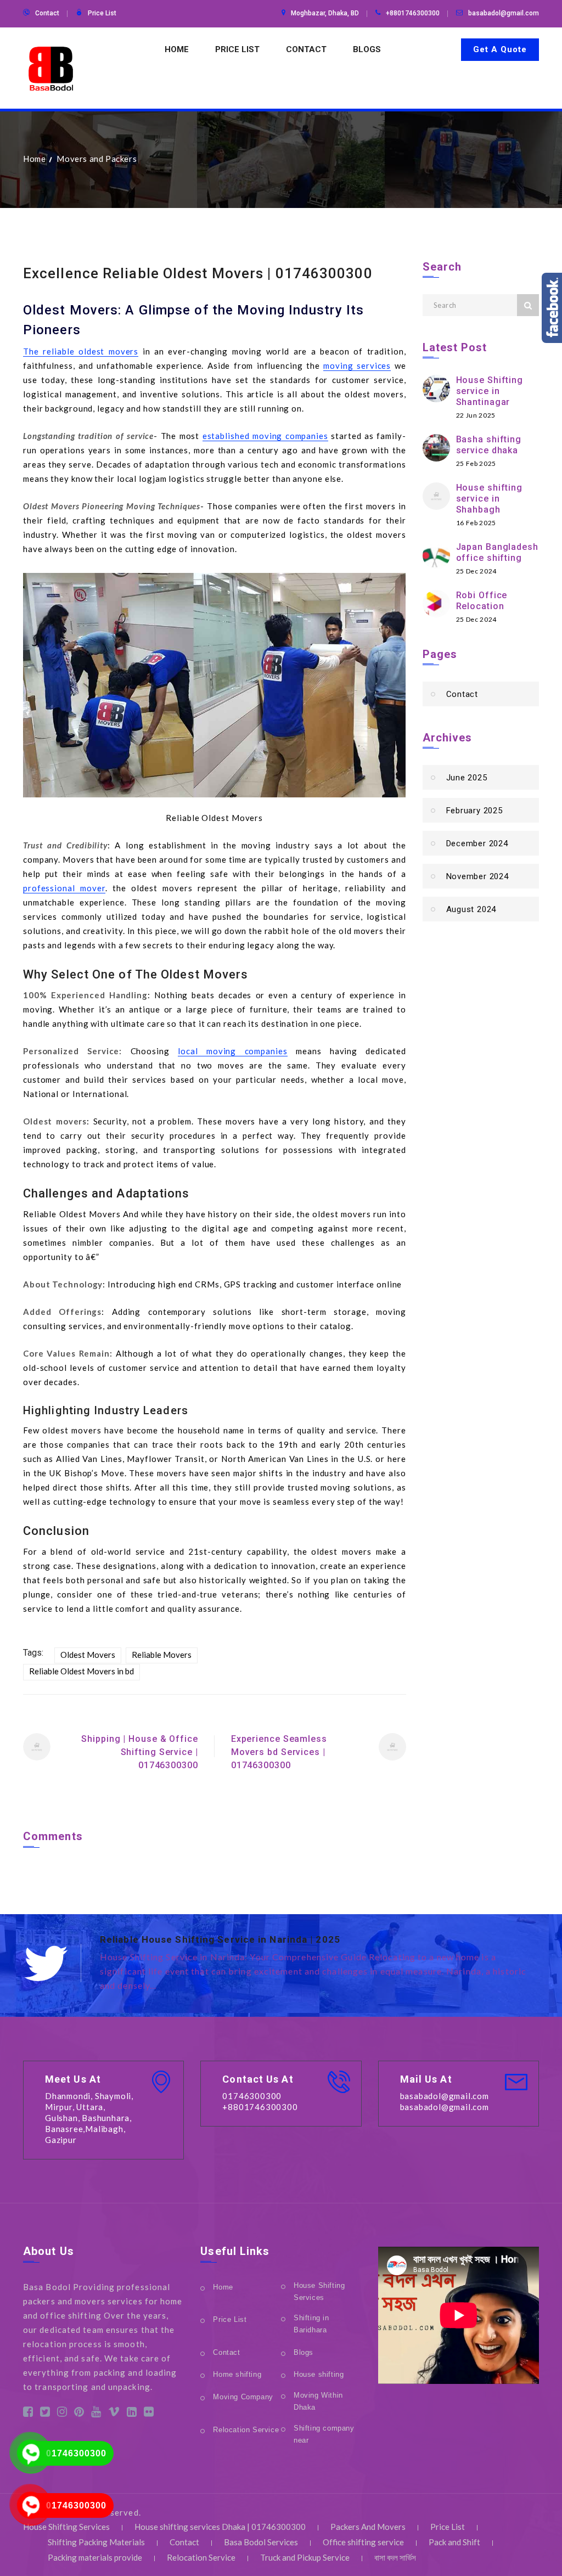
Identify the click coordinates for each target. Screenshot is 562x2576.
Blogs (367, 49)
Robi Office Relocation (482, 601)
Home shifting (237, 2374)
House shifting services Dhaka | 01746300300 (220, 2527)
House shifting (319, 2374)
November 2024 (477, 876)
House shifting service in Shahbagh (490, 499)
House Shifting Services (319, 2291)
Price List (102, 13)
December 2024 (477, 843)
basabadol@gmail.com (504, 13)
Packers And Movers (368, 2527)
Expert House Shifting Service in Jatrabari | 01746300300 (242, 1939)
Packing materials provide (95, 2557)
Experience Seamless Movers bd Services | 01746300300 (279, 1752)
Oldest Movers (88, 1655)
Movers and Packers (97, 159)
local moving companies (233, 1051)
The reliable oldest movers (81, 351)
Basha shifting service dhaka (489, 445)
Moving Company (243, 2397)
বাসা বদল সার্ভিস (395, 2557)
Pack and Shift (454, 2542)
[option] (319, 1964)
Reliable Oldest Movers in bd (82, 1671)
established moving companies (265, 436)
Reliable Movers (162, 1655)
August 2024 (471, 909)
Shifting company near (324, 2434)
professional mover (64, 888)
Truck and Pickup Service (305, 2557)
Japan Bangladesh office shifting (497, 552)
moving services (357, 365)
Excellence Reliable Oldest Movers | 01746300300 (198, 273)
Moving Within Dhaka (318, 2401)
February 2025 (474, 811)
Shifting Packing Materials (96, 2542)
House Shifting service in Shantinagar (490, 391)
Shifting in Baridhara (311, 2324)
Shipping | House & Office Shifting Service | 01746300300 (140, 1752)
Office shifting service (363, 2542)
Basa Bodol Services (261, 2542)
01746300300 (76, 2453)
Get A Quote (500, 49)
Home (177, 49)
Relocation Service (246, 2430)
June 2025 (467, 778)
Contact (47, 13)
